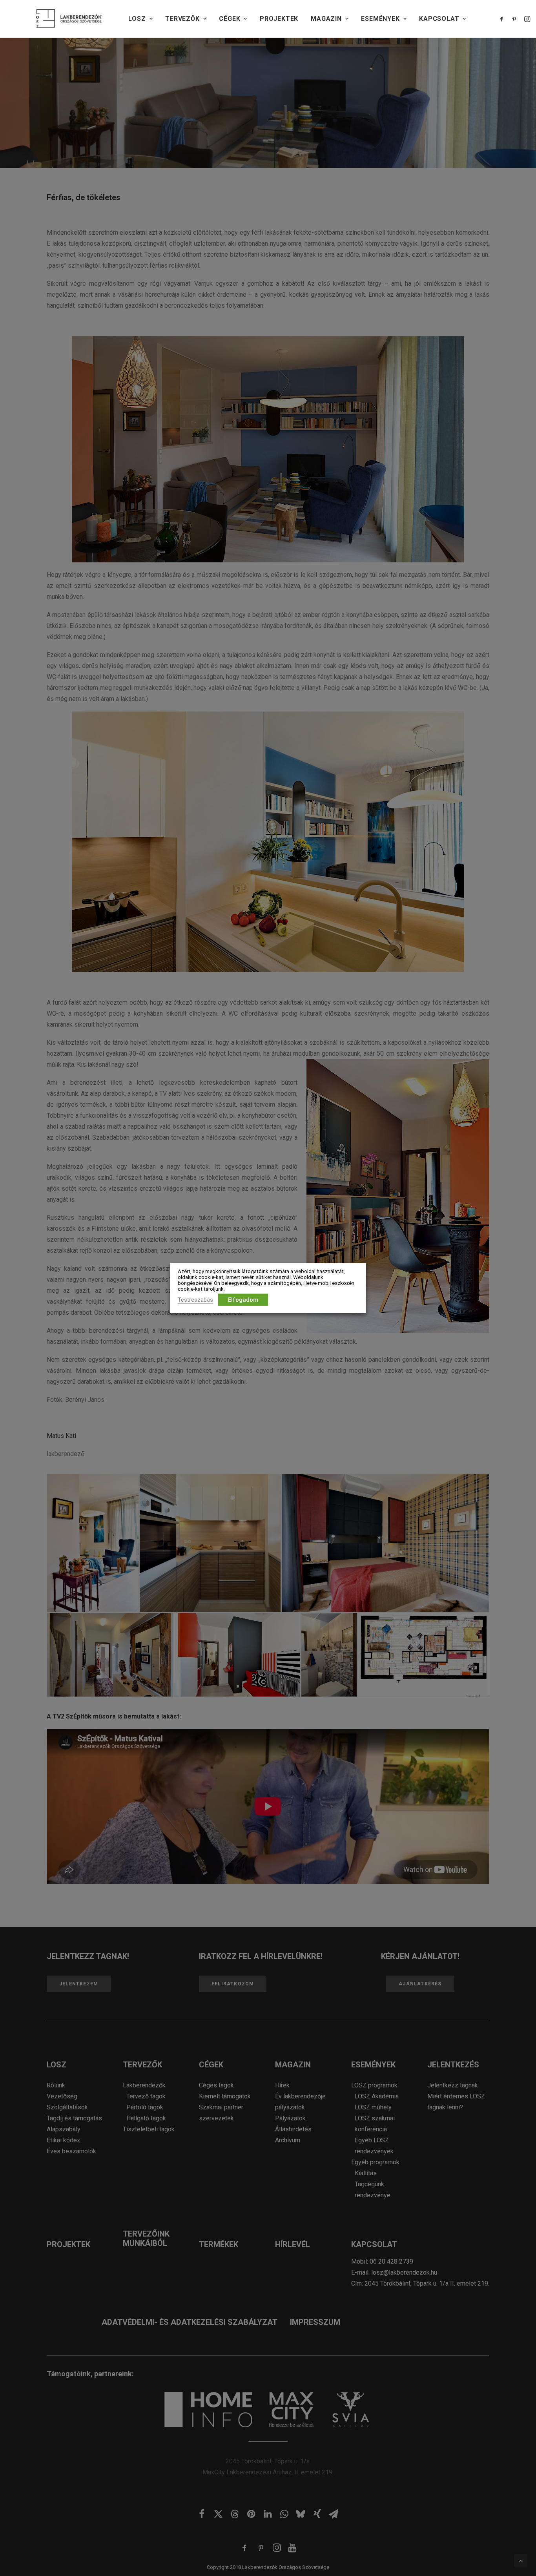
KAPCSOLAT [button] (439, 19)
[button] (503, 19)
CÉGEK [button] (230, 19)
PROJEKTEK (279, 19)
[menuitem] (140, 19)
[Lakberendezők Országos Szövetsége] (69, 19)
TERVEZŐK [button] (182, 19)
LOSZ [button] (137, 19)
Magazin (326, 19)
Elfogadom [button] (243, 1300)
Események (380, 19)
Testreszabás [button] (195, 1300)
